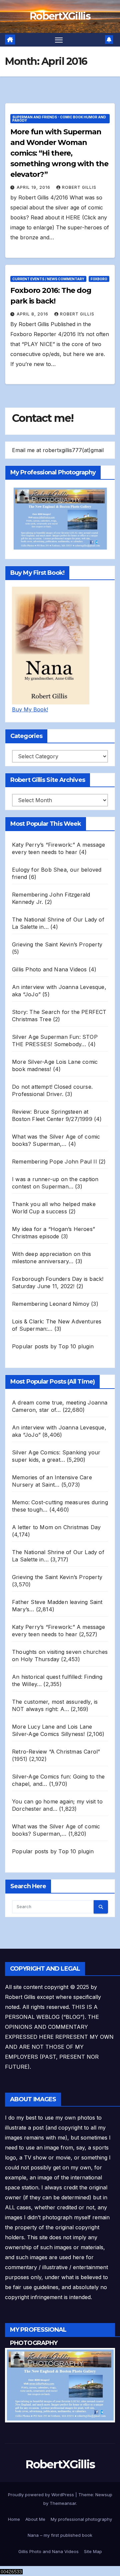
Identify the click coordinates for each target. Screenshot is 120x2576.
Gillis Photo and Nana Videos (48, 2551)
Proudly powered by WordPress (42, 2495)
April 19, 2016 (34, 187)
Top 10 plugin (76, 1346)
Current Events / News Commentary (48, 279)
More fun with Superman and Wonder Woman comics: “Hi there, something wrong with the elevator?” (59, 153)
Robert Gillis (79, 187)
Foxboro (99, 279)
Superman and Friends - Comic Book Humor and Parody (59, 119)
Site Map (93, 2551)
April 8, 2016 (33, 314)
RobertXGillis (60, 16)
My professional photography (81, 2519)
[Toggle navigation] (59, 40)
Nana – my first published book (60, 2535)
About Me (35, 2519)
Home (14, 2519)
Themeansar (63, 2503)
